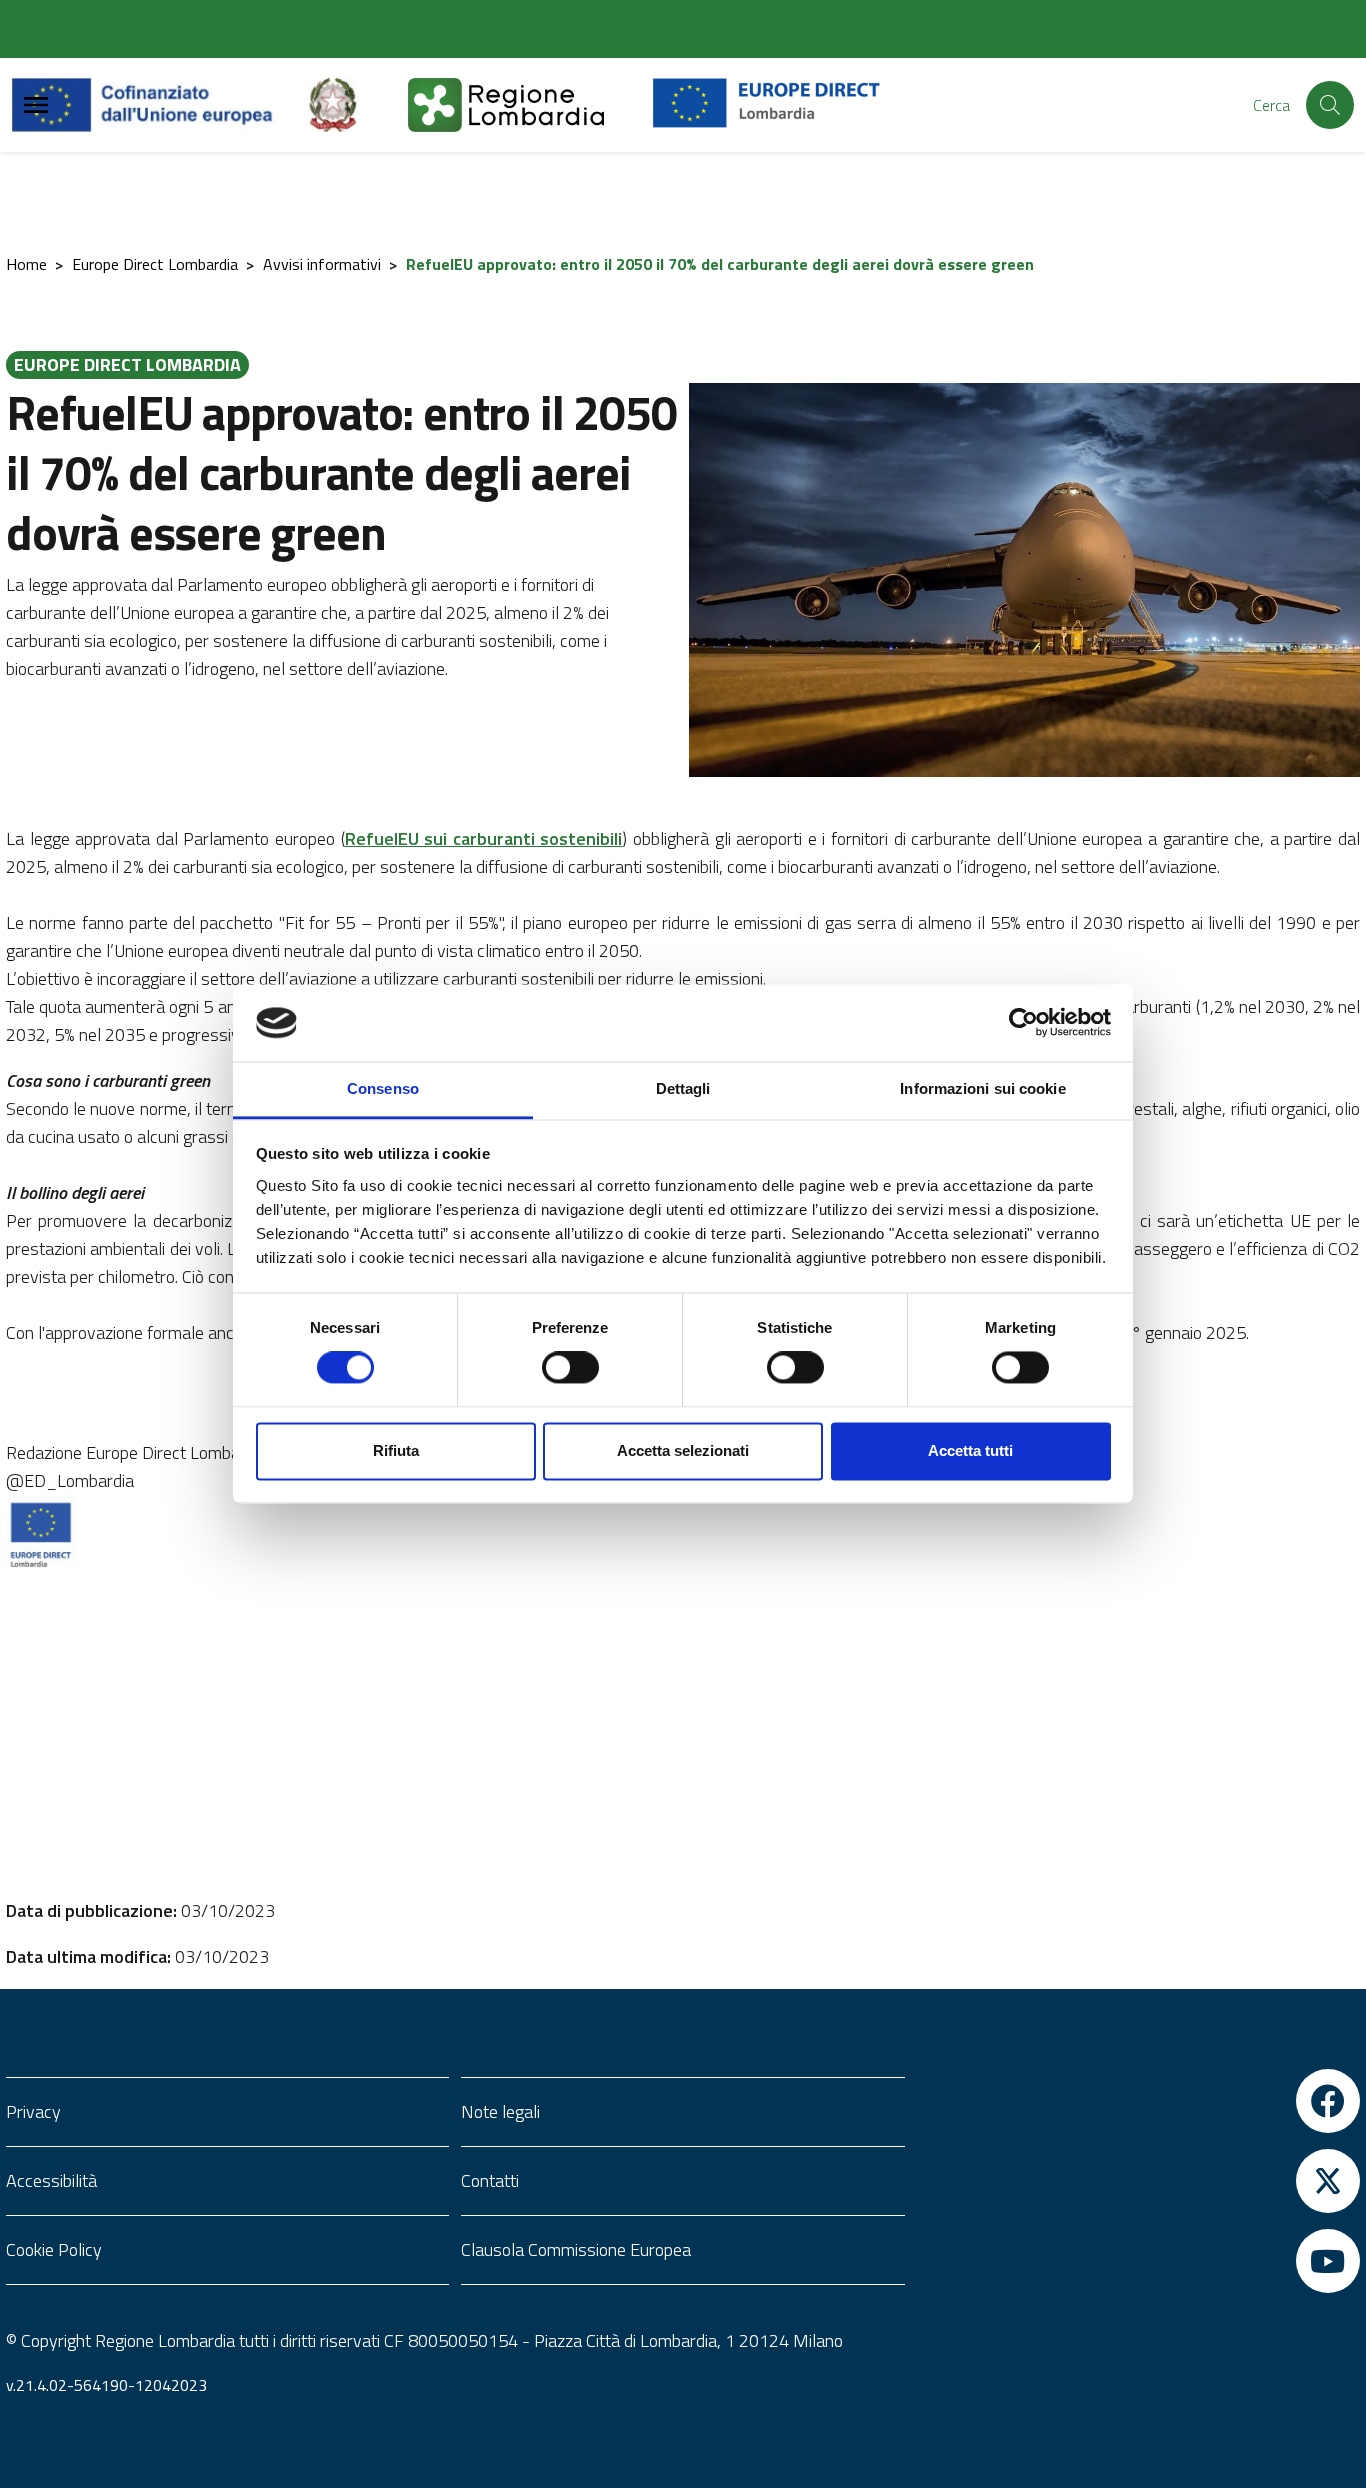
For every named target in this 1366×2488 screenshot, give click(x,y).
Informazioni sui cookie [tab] (982, 1088)
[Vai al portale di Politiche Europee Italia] (356, 105)
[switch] (570, 1368)
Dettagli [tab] (683, 1088)
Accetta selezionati (683, 1450)
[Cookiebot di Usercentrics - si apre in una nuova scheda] (1023, 1023)
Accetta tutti (970, 1450)
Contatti (490, 2180)
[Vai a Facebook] (1138, 2101)
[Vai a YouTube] (1138, 2261)
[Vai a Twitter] (1138, 2181)
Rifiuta (396, 1450)
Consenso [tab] (383, 1088)
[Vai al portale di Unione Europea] (157, 105)
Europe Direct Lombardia (155, 264)
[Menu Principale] (36, 105)
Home (26, 264)
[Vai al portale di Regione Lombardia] (530, 105)
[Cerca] (1330, 105)
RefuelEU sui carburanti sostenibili (484, 838)
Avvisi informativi (322, 264)
